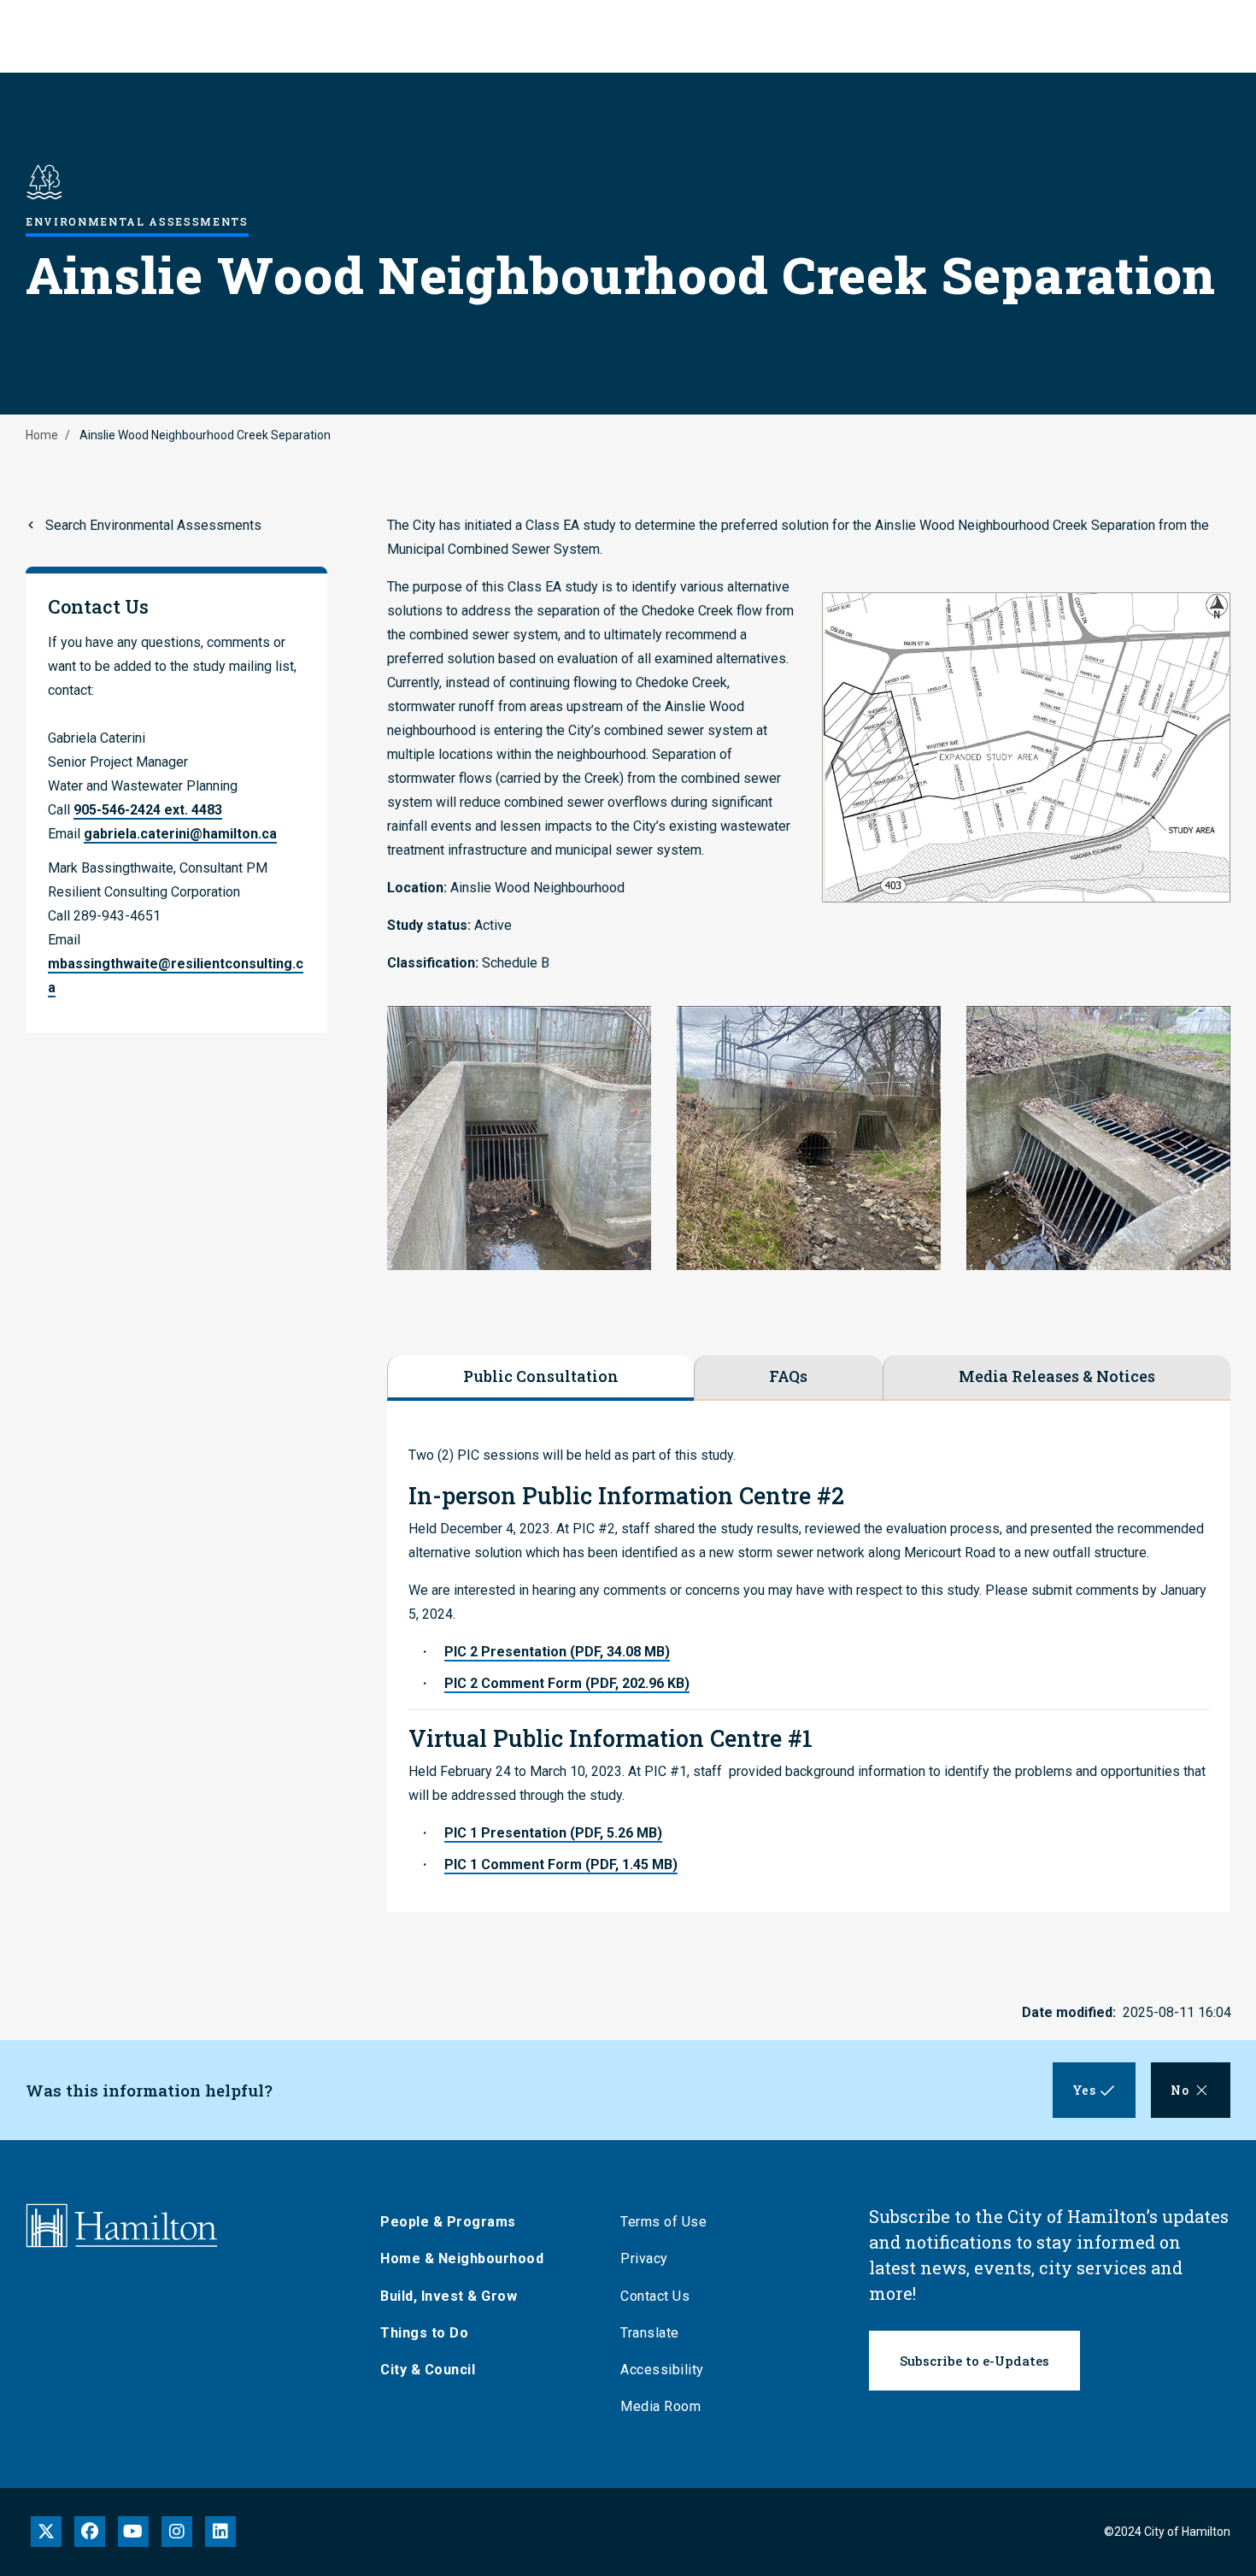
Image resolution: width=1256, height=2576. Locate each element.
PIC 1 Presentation (553, 1833)
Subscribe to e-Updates (974, 2361)
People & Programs (448, 2222)
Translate (650, 2333)
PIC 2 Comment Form (567, 1683)
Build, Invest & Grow (449, 2296)
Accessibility (662, 2370)
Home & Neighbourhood (462, 2258)
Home (42, 435)
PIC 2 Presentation (557, 1652)
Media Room (660, 2406)
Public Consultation (541, 1376)
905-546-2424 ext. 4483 (148, 810)
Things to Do (424, 2333)
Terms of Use (663, 2222)
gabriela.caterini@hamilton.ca (180, 834)
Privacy (644, 2258)
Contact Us (655, 2296)
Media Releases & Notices (1057, 1376)
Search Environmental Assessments (153, 525)
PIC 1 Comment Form (561, 1864)
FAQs (788, 1376)
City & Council (428, 2370)
